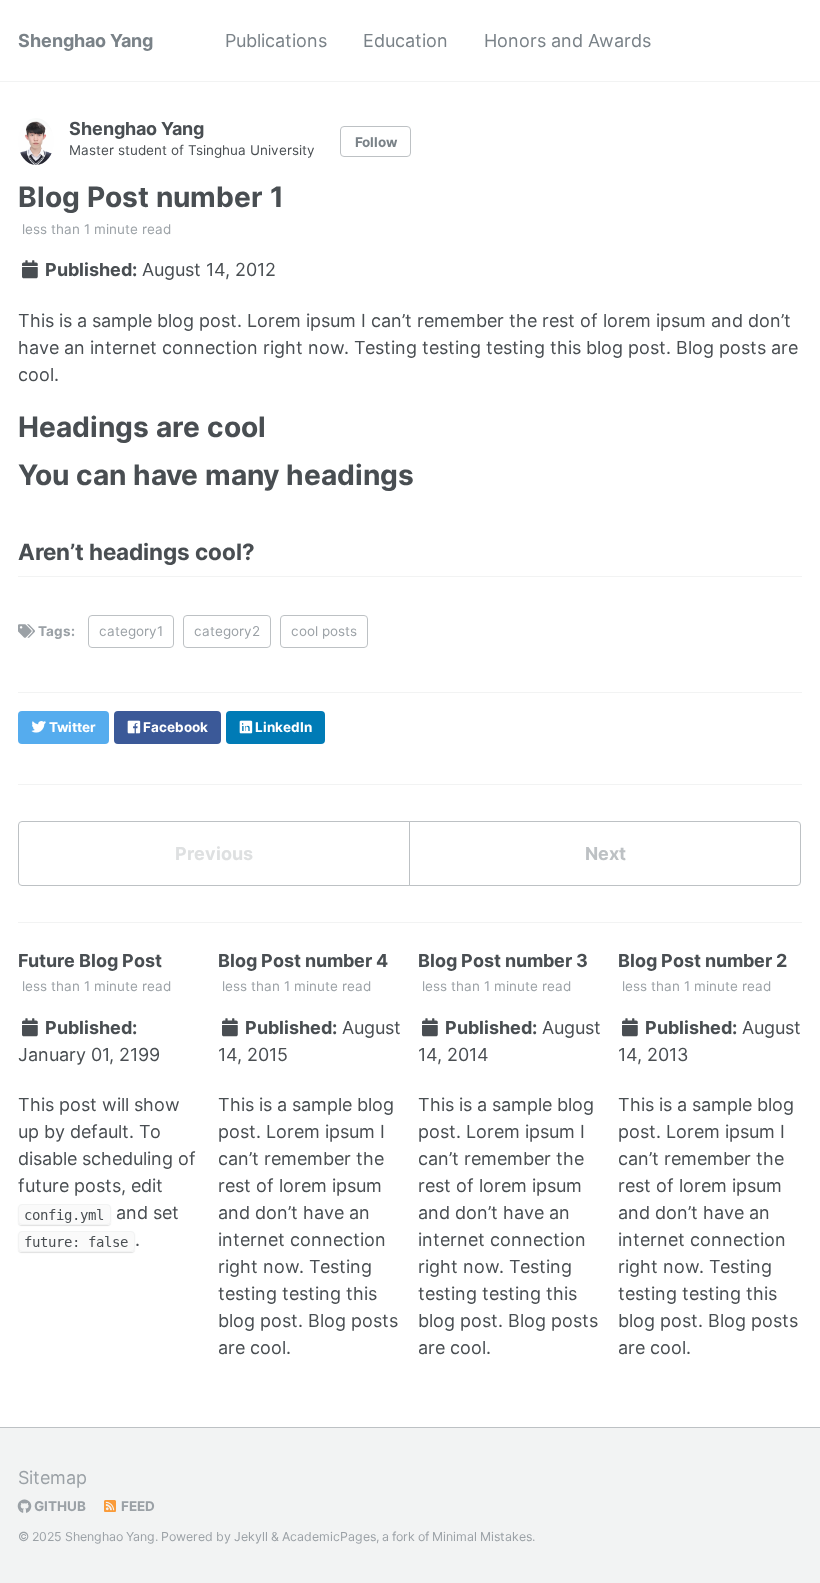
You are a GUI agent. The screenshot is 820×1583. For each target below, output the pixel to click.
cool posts (324, 631)
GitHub (58, 1506)
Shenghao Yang (85, 40)
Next (605, 853)
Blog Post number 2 (702, 960)
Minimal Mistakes (482, 1536)
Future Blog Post (90, 960)
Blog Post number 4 (303, 960)
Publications (276, 40)
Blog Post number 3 (503, 960)
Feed (136, 1506)
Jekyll (251, 1536)
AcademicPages (329, 1536)
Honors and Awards (567, 40)
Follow (376, 142)
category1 (131, 631)
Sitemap (52, 1477)
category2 (227, 631)
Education (405, 40)
